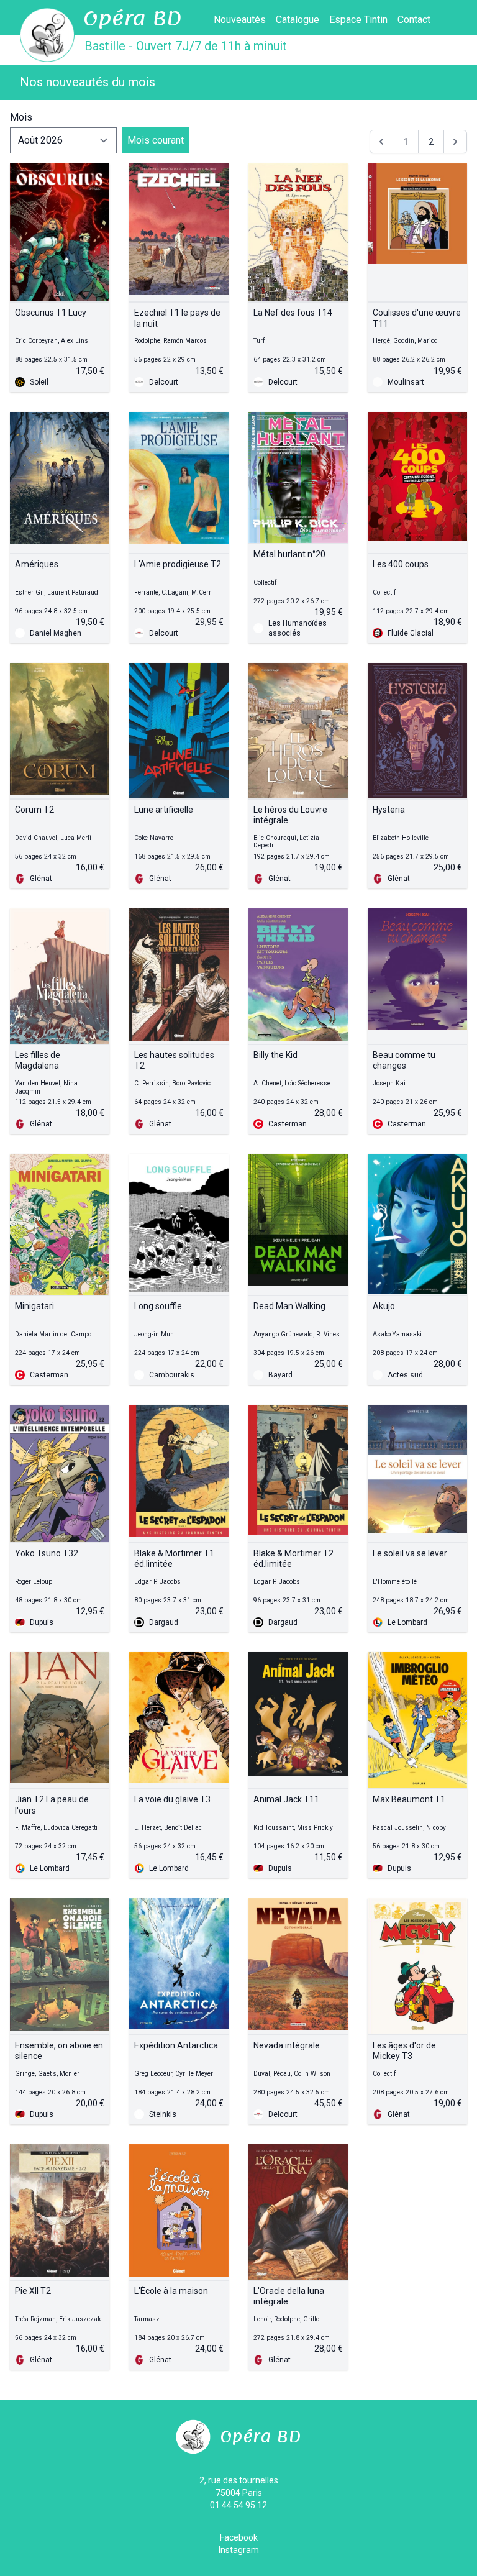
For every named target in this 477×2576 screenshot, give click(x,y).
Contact (414, 20)
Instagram (239, 2550)
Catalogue (298, 20)
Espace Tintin (358, 20)
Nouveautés (240, 20)
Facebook (239, 2537)
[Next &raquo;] (455, 142)
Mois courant (156, 140)
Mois (21, 117)
